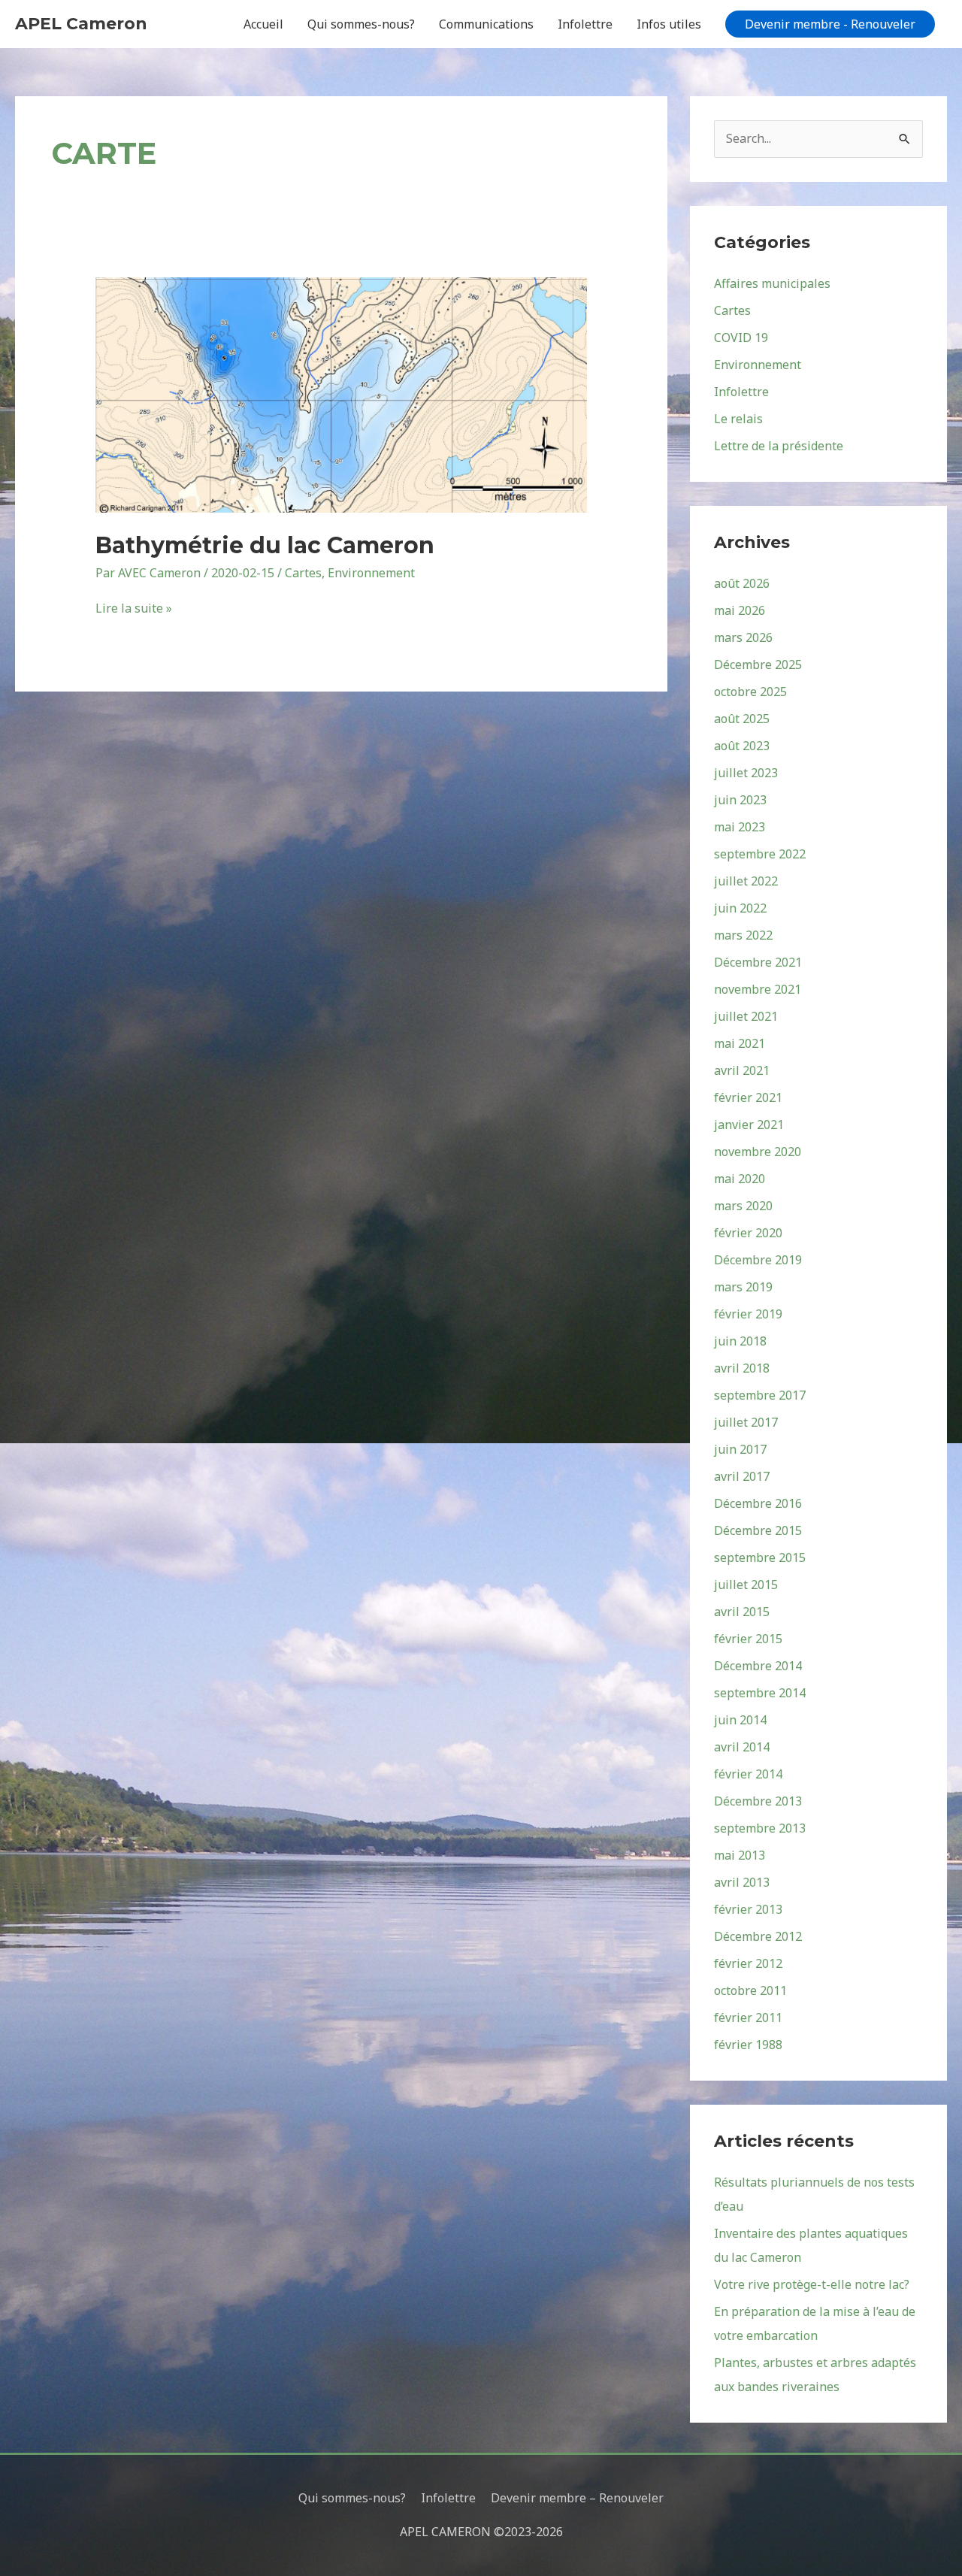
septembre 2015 (760, 1557)
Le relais (738, 419)
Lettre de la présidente (779, 446)
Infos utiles (669, 24)
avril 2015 (742, 1612)
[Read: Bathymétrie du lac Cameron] (342, 394)
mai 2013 (740, 1855)
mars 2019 (743, 1287)
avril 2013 (742, 1882)
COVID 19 (741, 338)
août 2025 (742, 719)
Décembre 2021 (758, 962)
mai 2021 (740, 1043)
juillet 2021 (746, 1016)
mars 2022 (743, 935)
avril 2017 (742, 1476)
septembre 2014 (760, 1693)
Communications (486, 24)
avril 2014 (742, 1747)
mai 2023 (740, 827)
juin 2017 (740, 1449)
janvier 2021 (749, 1125)
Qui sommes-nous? (361, 24)
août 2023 (742, 746)
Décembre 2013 (758, 1801)
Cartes (303, 573)
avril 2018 (742, 1368)
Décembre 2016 (758, 1503)
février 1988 (748, 2045)
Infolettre (585, 24)
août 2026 (742, 583)
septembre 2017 (760, 1395)
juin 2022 (740, 908)
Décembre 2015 (758, 1530)
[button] (830, 24)
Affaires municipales (772, 283)
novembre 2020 (758, 1152)
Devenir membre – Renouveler (577, 2498)
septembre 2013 (760, 1828)
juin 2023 (740, 800)
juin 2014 (740, 1720)
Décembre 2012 (758, 1936)
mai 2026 (740, 610)
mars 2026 (743, 637)
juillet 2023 (746, 773)
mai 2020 (740, 1179)
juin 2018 (740, 1341)
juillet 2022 (746, 881)
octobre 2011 (750, 1990)
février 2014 (748, 1774)
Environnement (371, 573)
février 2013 (748, 1909)
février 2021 (748, 1097)
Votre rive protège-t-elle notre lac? (812, 2284)
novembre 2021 (758, 989)
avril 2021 (742, 1070)
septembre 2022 (760, 854)
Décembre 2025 (758, 664)
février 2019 (748, 1314)
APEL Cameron (81, 24)
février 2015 (748, 1639)
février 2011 (748, 2018)
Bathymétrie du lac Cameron (265, 545)
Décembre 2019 (758, 1260)
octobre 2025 (750, 692)
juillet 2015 (746, 1585)
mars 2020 (743, 1206)
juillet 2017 (746, 1422)
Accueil (263, 24)
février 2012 (748, 1963)
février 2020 (748, 1233)
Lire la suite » (134, 608)
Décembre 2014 (758, 1666)
